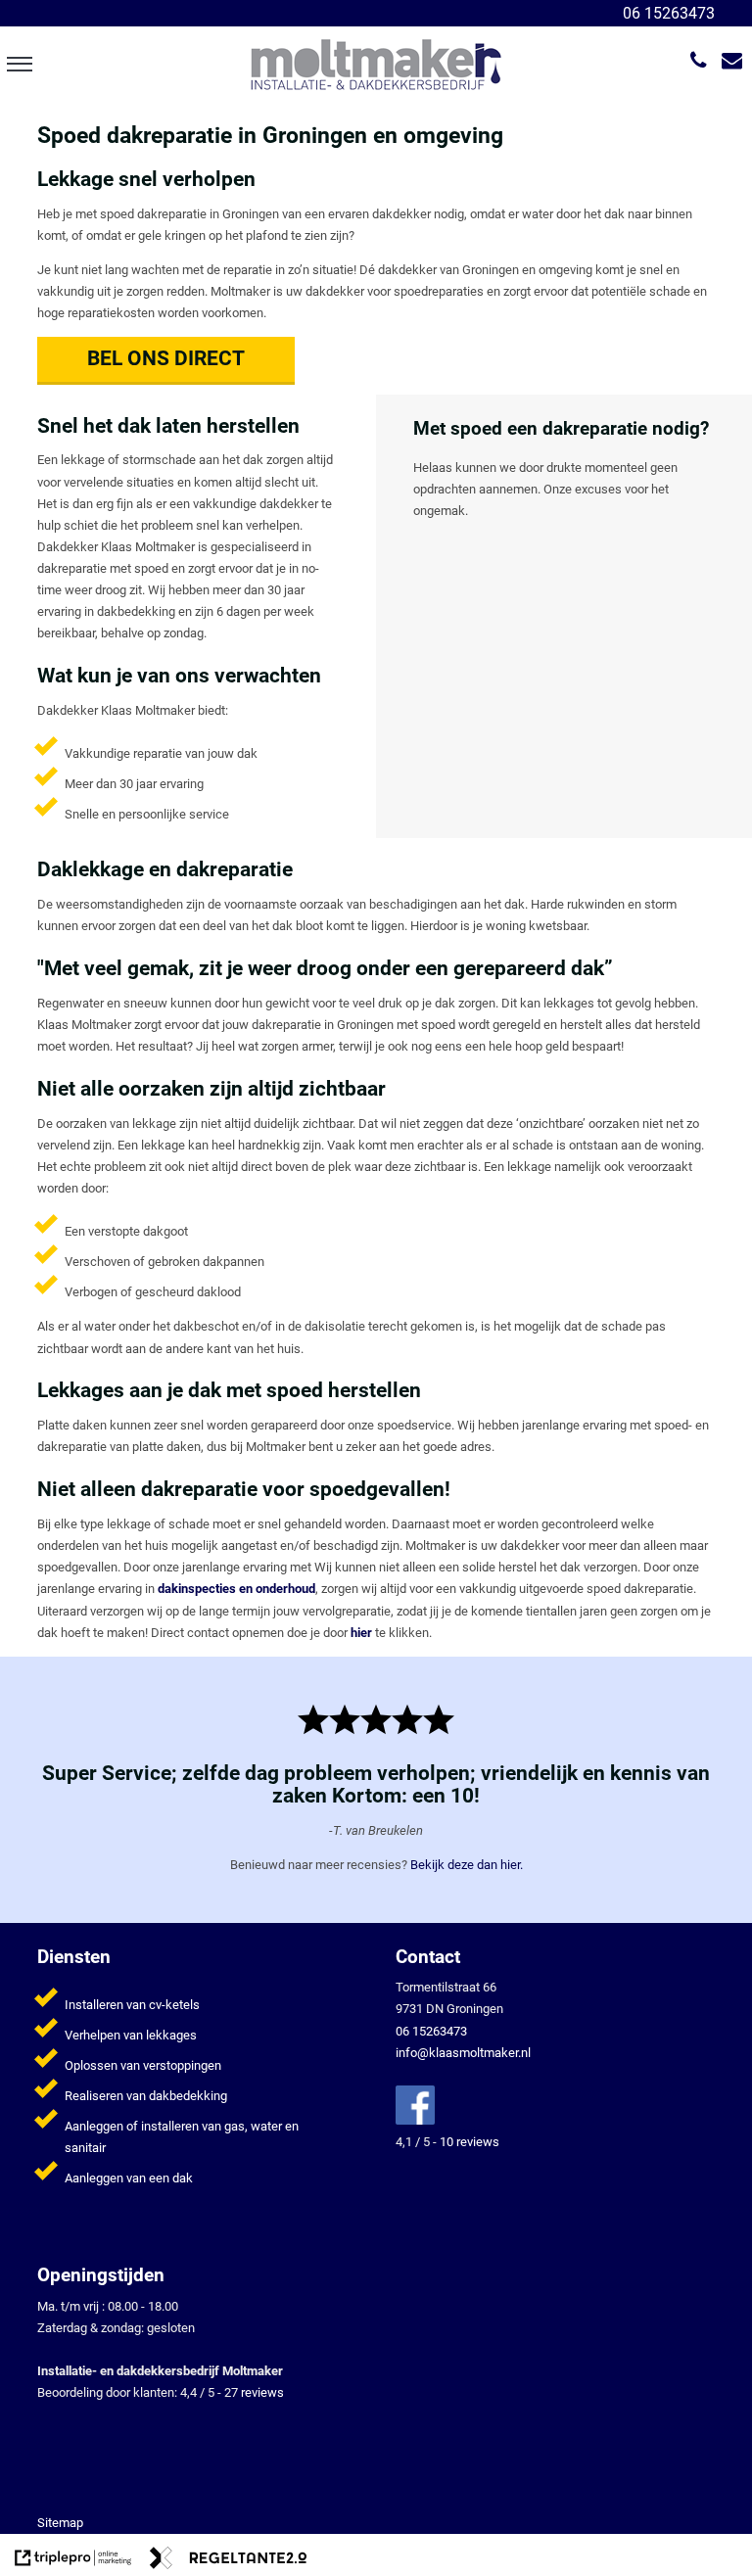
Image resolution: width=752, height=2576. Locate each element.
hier (361, 1633)
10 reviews (470, 2142)
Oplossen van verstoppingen (143, 2065)
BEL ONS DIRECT (166, 358)
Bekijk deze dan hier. (467, 1865)
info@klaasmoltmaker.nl (463, 2053)
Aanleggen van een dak (129, 2178)
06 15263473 (667, 13)
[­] (19, 64)
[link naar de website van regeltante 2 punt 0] (228, 2561)
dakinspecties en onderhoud (236, 1589)
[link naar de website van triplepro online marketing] (73, 2561)
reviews (262, 2392)
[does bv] (375, 63)
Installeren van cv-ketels (132, 2005)
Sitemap (60, 2523)
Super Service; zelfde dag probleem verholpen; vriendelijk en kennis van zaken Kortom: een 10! (376, 1784)
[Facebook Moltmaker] (415, 2120)
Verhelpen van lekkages (131, 2035)
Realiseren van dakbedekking (146, 2096)
